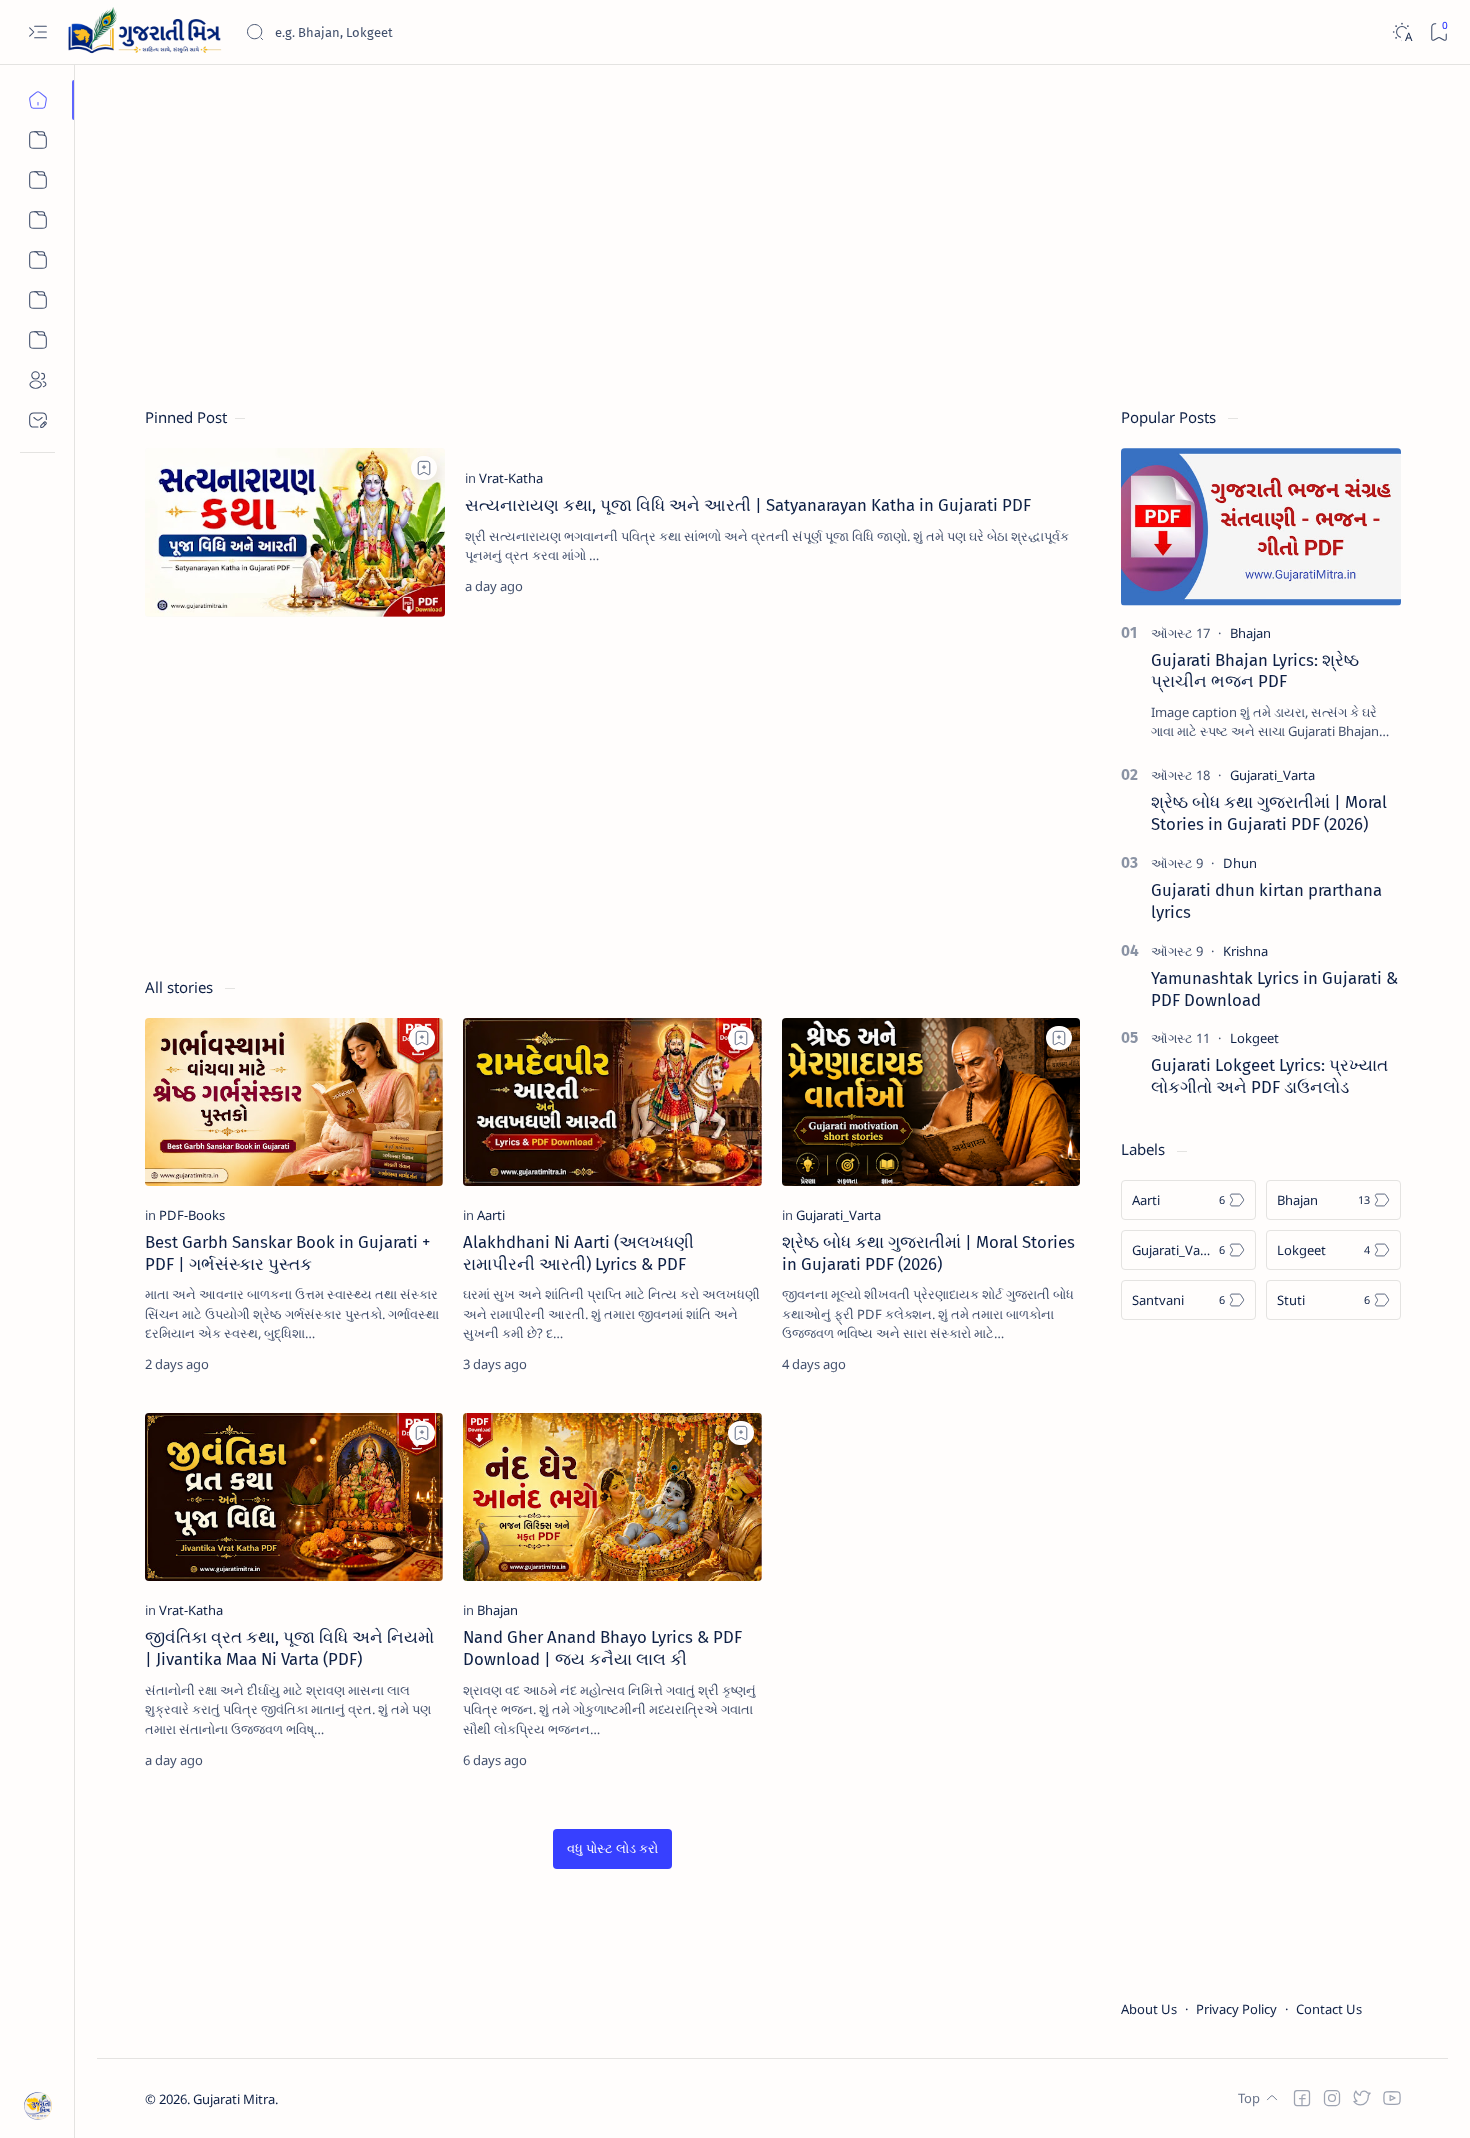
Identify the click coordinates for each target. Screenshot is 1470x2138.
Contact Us (1329, 2009)
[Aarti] (37, 180)
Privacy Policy (1236, 2009)
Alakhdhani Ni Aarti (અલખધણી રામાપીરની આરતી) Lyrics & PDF (578, 1253)
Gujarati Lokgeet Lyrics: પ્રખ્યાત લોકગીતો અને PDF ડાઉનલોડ (1269, 1076)
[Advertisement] (745, 227)
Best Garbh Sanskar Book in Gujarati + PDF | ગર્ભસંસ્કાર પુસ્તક (287, 1253)
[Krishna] (1245, 951)
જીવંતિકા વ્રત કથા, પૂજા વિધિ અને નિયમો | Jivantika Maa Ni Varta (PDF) (289, 1648)
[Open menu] (37, 32)
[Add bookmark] (424, 468)
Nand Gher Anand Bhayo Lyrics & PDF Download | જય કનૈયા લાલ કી (602, 1648)
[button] (612, 1849)
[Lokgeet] (37, 220)
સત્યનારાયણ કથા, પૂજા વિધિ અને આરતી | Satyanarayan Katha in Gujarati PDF (748, 505)
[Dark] (1401, 32)
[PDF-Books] (192, 1215)
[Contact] (37, 420)
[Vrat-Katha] (37, 300)
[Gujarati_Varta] (838, 1215)
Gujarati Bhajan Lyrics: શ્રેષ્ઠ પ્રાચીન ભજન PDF (1255, 671)
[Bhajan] (37, 140)
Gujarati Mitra (234, 2099)
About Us (1149, 2009)
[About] (37, 380)
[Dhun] (1240, 863)
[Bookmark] (1438, 32)
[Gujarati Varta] (37, 260)
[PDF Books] (37, 340)
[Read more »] (1043, 586)
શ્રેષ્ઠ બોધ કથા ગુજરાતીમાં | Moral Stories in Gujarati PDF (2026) (928, 1253)
